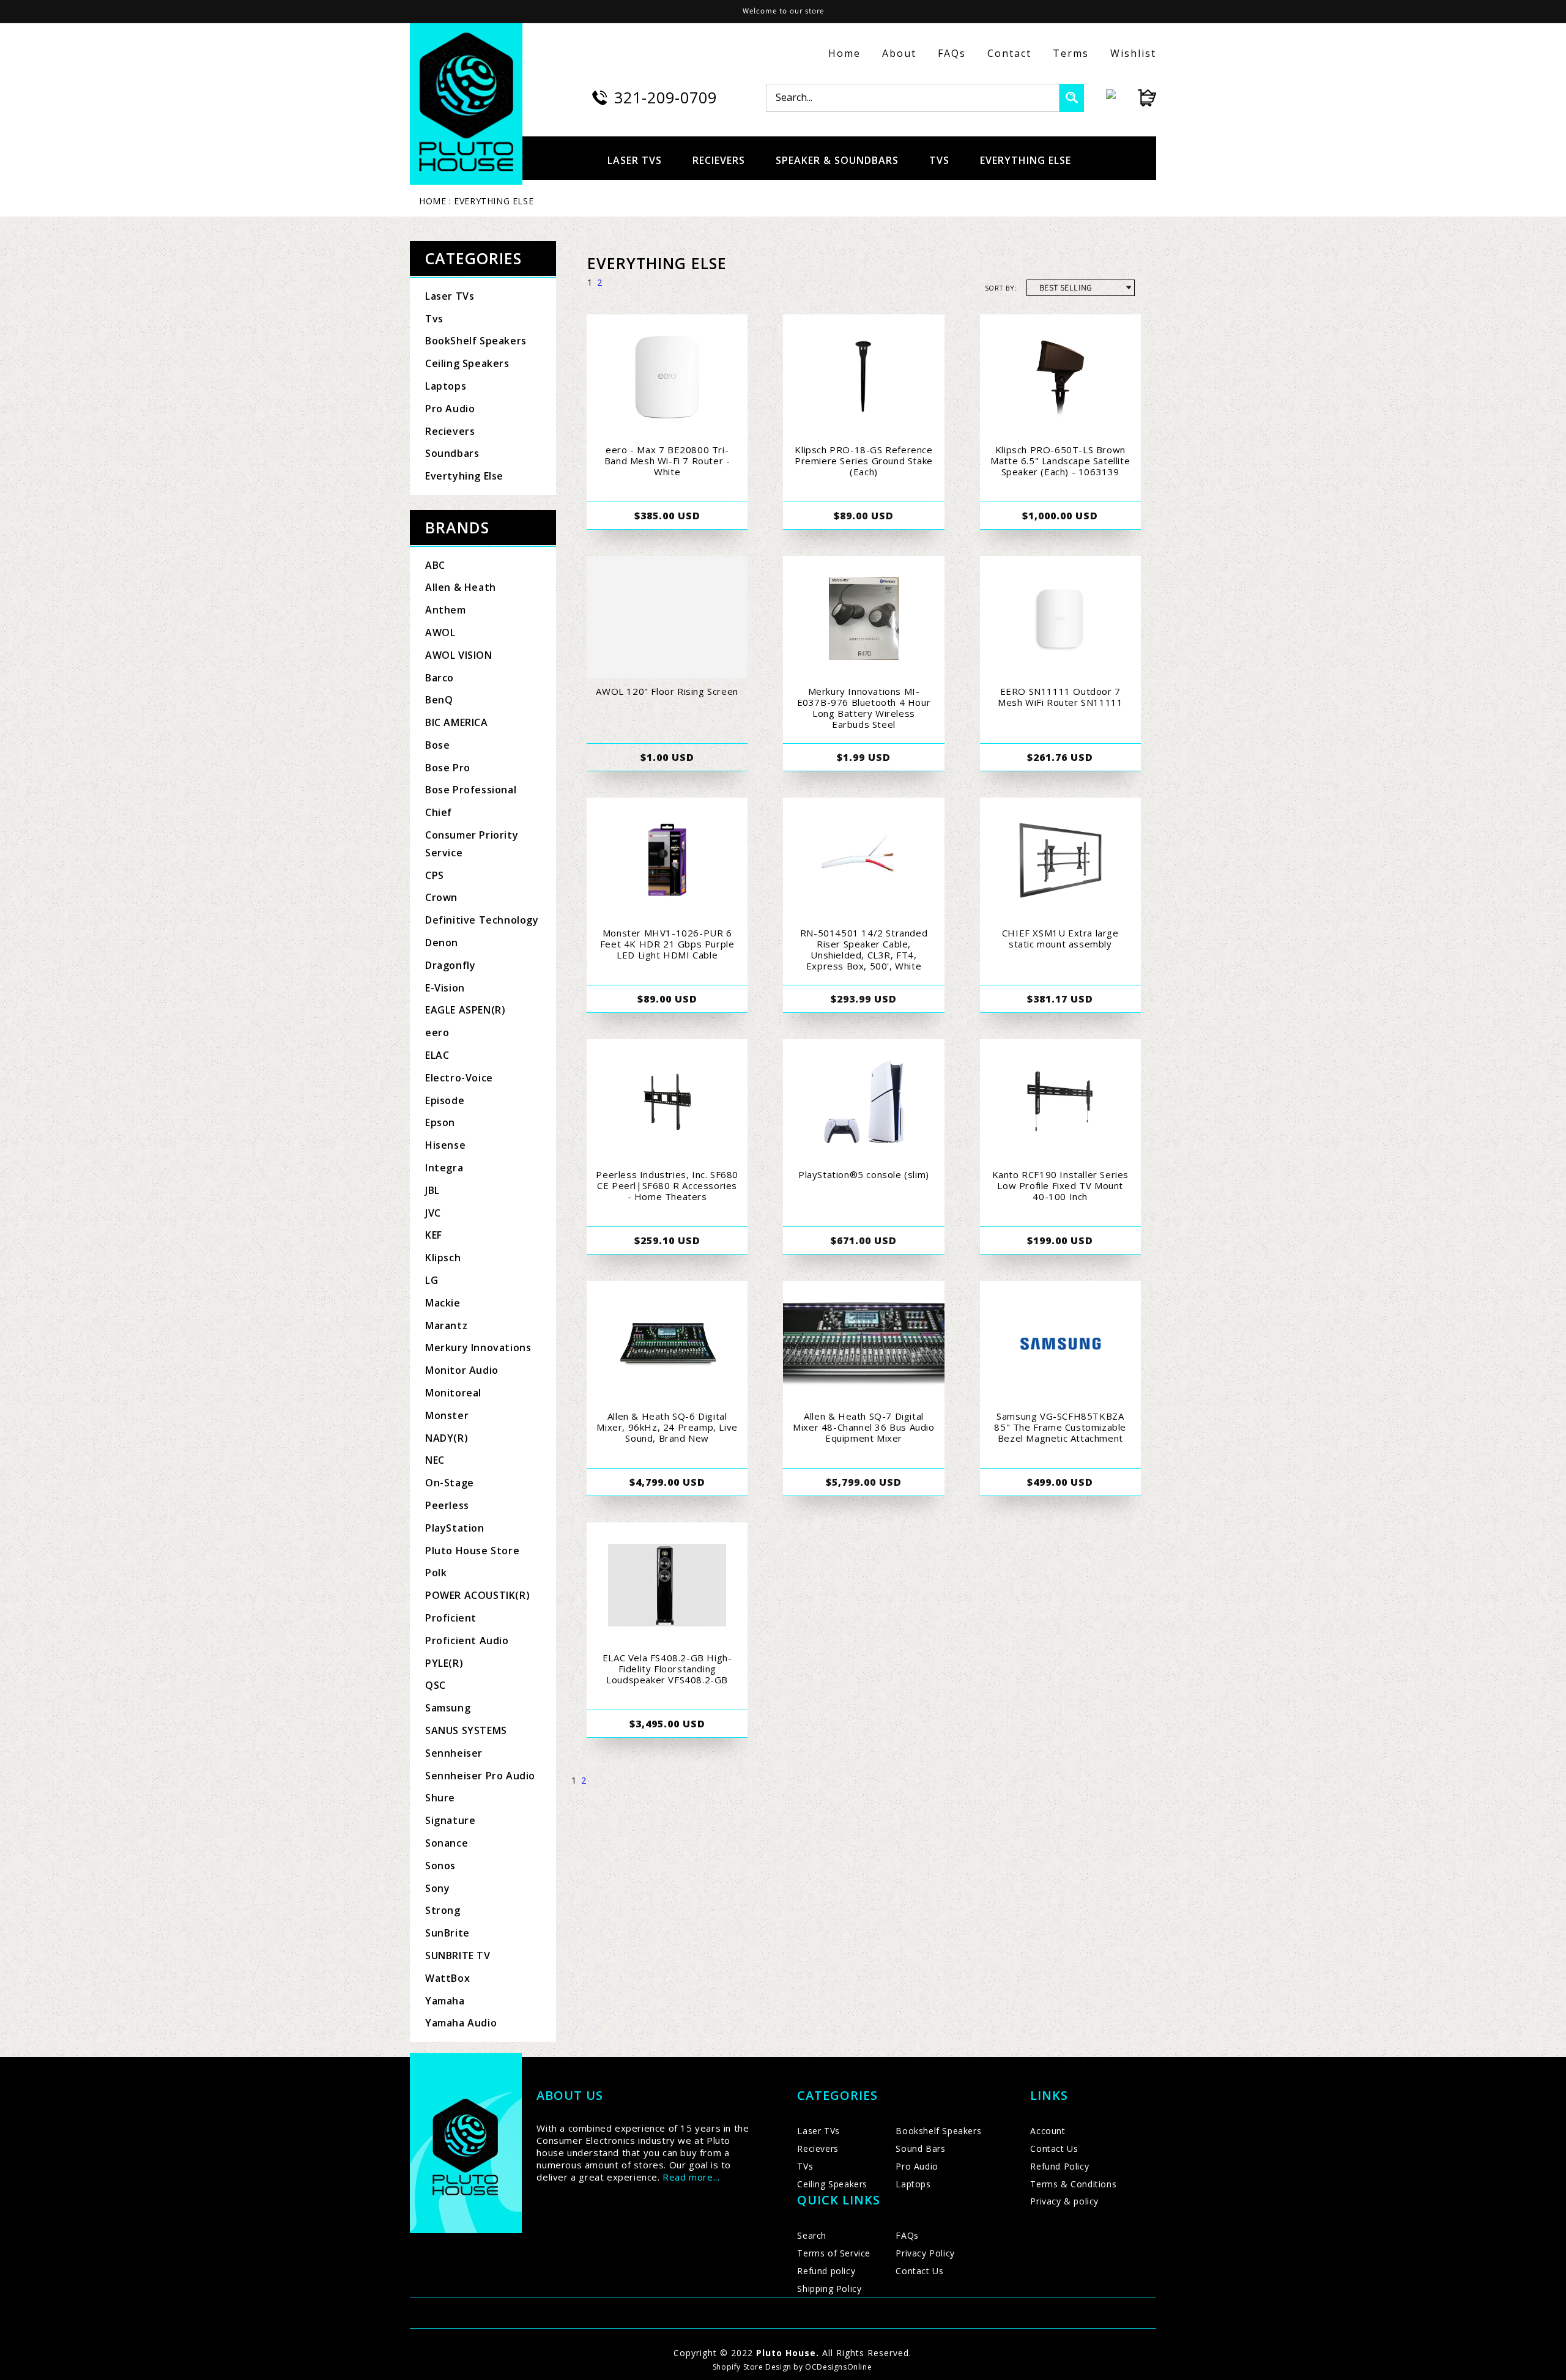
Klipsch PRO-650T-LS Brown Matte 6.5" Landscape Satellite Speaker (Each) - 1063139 (1060, 461)
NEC (435, 1460)
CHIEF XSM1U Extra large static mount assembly (1060, 938)
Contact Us (919, 2271)
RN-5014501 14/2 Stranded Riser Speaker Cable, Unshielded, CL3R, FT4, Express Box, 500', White (864, 949)
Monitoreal (453, 1393)
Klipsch (443, 1258)
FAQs (952, 53)
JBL (432, 1190)
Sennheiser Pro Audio (480, 1776)
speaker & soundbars (837, 160)
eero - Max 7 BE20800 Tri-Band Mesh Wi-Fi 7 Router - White (667, 461)
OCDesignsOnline (838, 2367)
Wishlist (1133, 53)
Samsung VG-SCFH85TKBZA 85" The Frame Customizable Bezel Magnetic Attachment (1060, 1427)
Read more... (691, 2177)
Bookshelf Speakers (938, 2131)
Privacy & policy (1064, 2201)
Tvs (434, 319)
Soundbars (452, 453)
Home (844, 53)
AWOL (440, 632)
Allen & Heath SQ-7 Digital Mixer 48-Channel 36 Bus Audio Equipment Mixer (863, 1427)
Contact (1009, 53)
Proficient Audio (467, 1640)
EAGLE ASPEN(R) (465, 1010)
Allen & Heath (461, 587)
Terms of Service (834, 2253)
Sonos (440, 1866)
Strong (443, 1910)
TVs (805, 2166)
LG (432, 1280)
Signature (450, 1820)
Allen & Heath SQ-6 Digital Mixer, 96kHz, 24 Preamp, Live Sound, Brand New (667, 1427)
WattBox (447, 1978)
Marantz (446, 1325)
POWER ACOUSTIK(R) (477, 1595)
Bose (437, 745)
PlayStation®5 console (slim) (864, 1174)
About (899, 53)
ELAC (437, 1055)
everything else (1026, 160)
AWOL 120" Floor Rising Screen (667, 691)
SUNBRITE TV (458, 1956)
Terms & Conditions (1073, 2184)
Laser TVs (450, 296)
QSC (436, 1685)
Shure (440, 1798)
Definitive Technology (482, 920)
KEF (434, 1235)
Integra (444, 1168)
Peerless (447, 1505)
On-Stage (450, 1483)
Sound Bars (920, 2148)
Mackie (443, 1303)
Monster (447, 1415)
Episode (445, 1100)
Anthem (446, 610)
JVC (433, 1213)
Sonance (447, 1843)
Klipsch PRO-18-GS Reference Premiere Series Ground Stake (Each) (864, 461)
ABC (435, 565)
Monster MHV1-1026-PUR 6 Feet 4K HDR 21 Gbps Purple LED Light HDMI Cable (667, 944)
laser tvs (635, 160)
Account (1048, 2131)
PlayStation (455, 1528)
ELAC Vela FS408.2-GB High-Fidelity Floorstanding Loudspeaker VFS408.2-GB (667, 1669)
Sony (437, 1888)
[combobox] (913, 98)
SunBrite (447, 1933)
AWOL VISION (459, 655)
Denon (442, 943)
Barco (440, 678)
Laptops (446, 386)
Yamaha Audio (461, 2023)
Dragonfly (450, 965)
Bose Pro (448, 768)
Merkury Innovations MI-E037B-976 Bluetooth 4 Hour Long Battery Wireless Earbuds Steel (864, 708)
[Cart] (1136, 98)
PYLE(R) (444, 1663)
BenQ (439, 700)
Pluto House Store (472, 1551)
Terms (1071, 53)
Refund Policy (1059, 2166)
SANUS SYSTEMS (466, 1730)
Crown (441, 897)
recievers (719, 160)
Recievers (450, 431)
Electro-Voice (459, 1078)
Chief (439, 812)
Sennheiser (454, 1753)
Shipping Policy (829, 2289)
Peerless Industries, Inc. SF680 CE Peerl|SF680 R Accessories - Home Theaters (667, 1185)
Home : (435, 201)
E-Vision (445, 988)
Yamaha (445, 2001)
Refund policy (826, 2271)
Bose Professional (471, 790)
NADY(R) (447, 1438)
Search (812, 2235)
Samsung (448, 1708)
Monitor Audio (462, 1370)
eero (437, 1032)
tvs (939, 160)
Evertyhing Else (464, 476)
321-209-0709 (666, 97)
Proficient (451, 1618)
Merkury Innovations (478, 1348)
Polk (436, 1573)
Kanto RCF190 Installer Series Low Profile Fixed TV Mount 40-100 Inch (1060, 1185)
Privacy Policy (925, 2253)
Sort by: (1001, 288)
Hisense (445, 1145)
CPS (435, 875)
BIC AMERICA (457, 722)
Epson (440, 1122)
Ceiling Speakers (467, 363)
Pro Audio (450, 409)
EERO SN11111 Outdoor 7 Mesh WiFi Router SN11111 (1060, 697)
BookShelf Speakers (476, 341)
